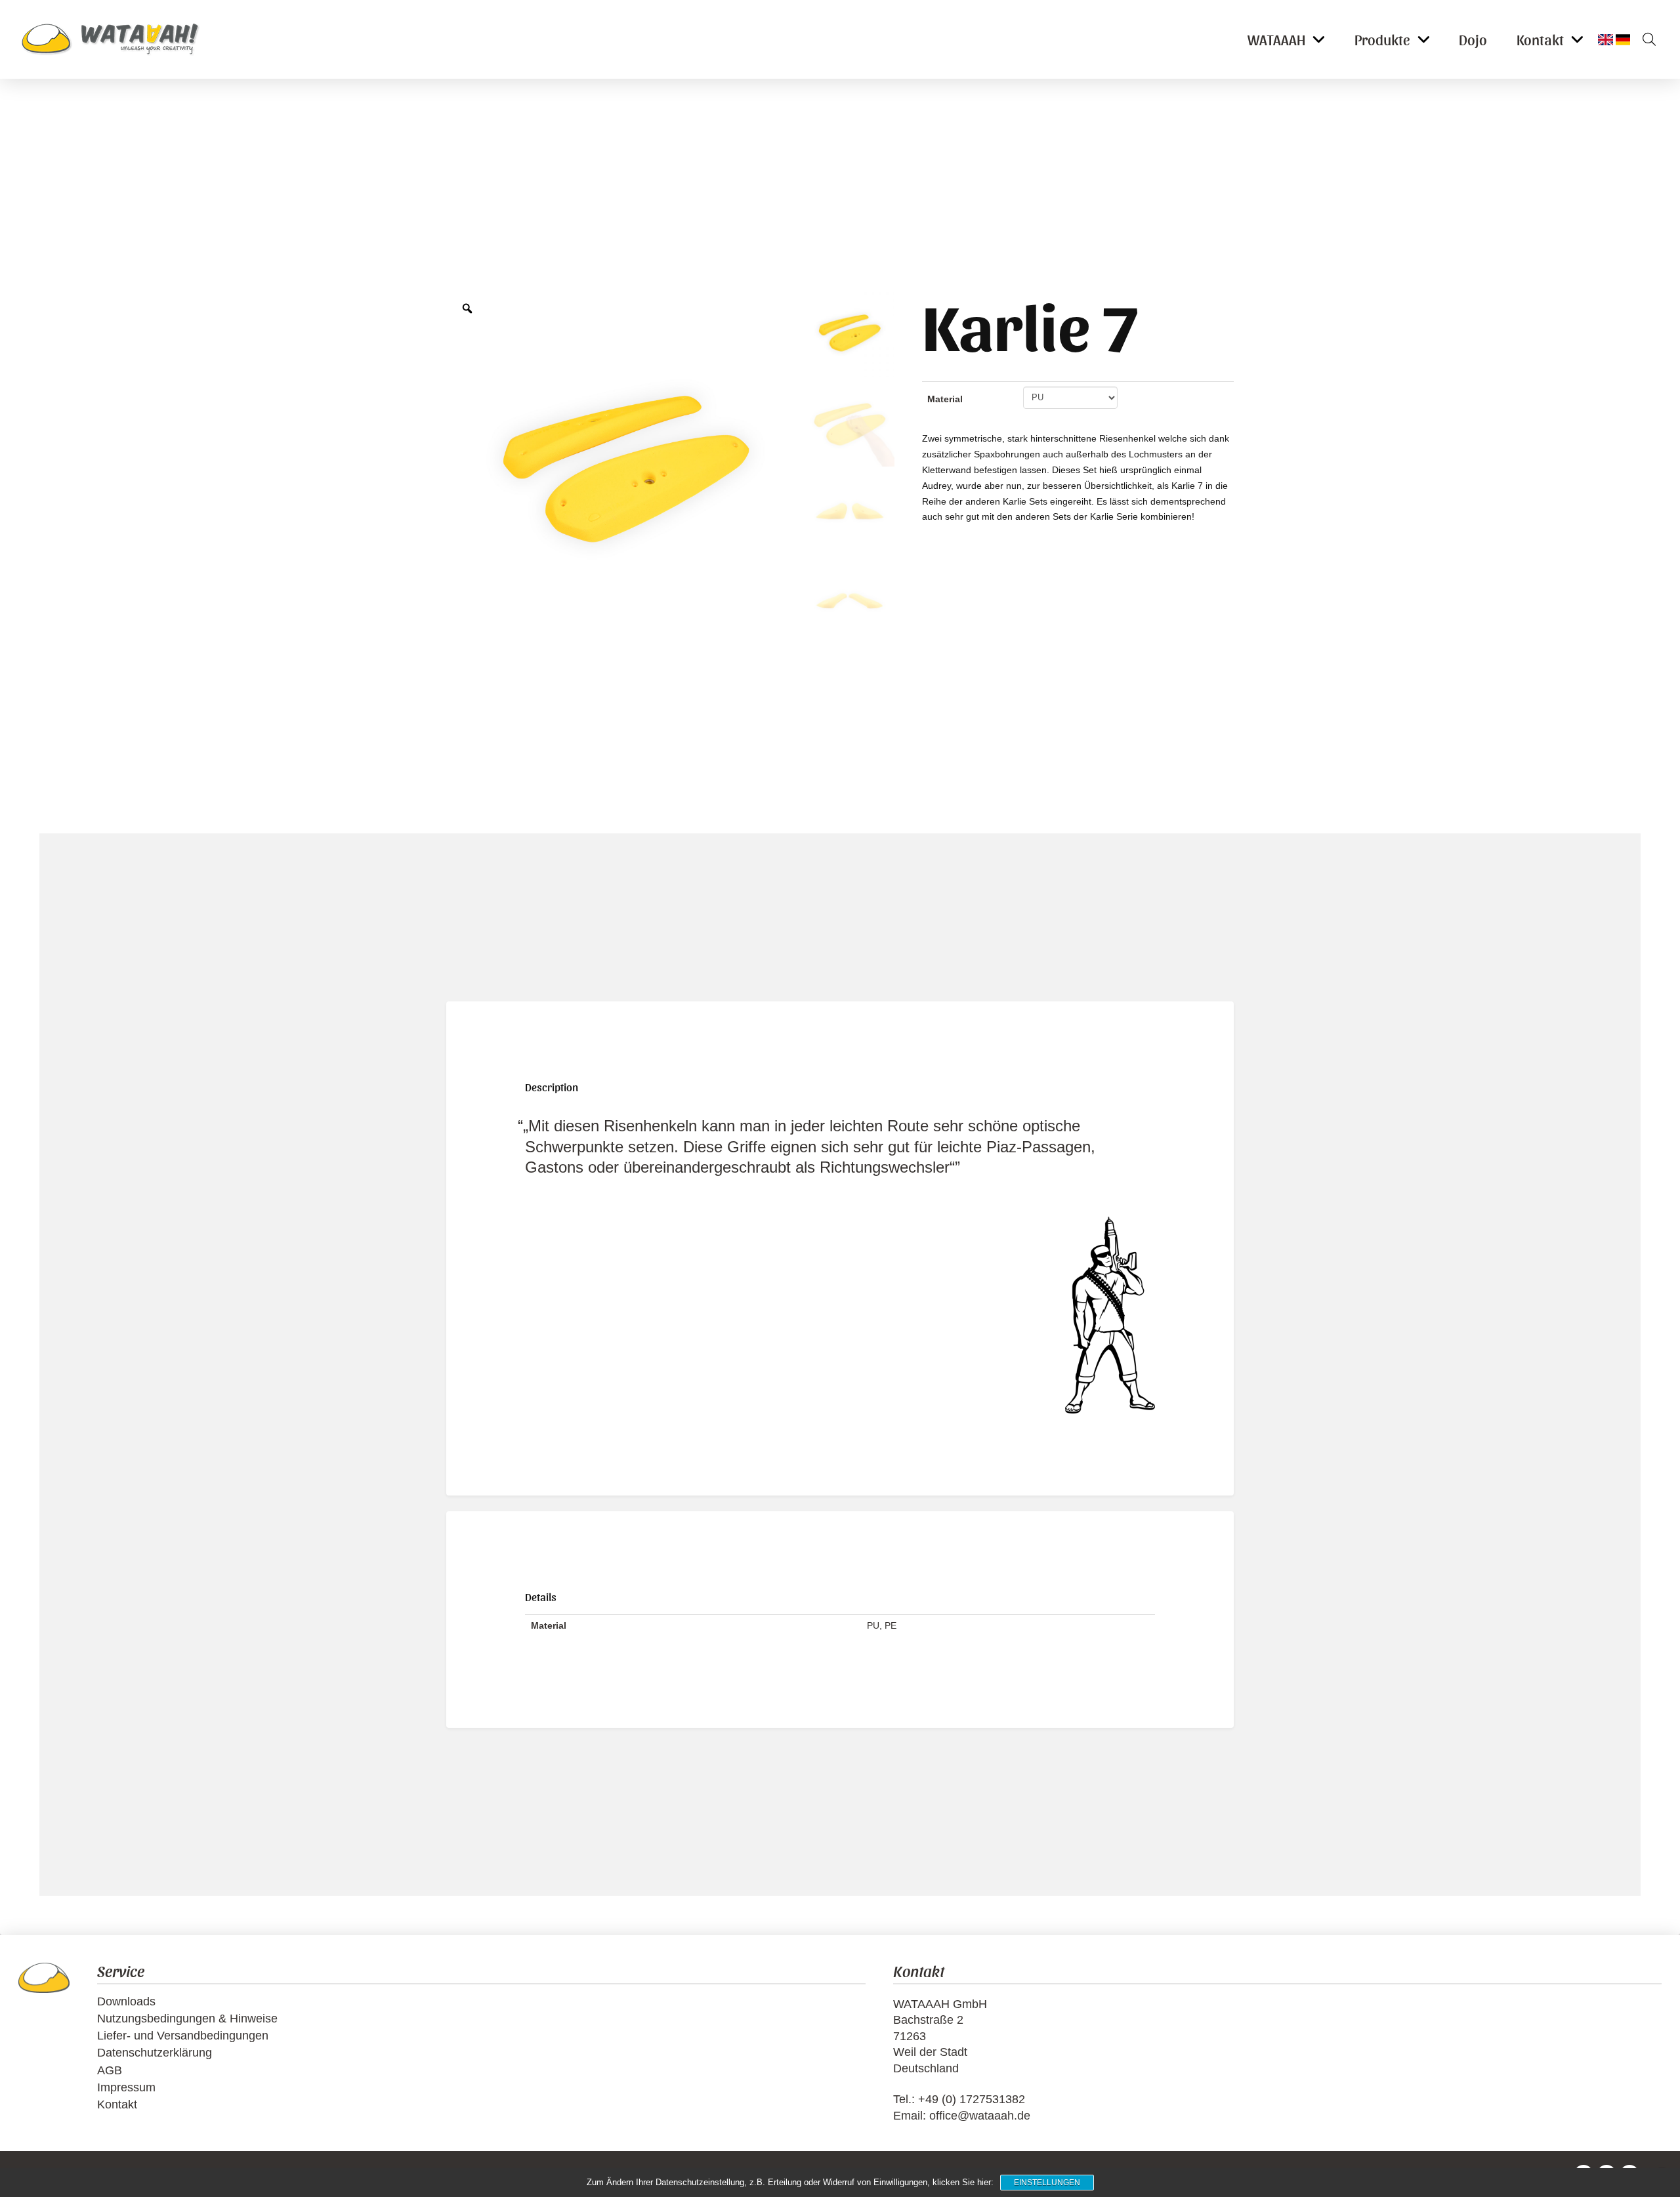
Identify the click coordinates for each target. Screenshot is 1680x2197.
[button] (1645, 39)
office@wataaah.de (980, 2116)
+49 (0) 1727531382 (972, 2099)
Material (945, 399)
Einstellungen (1047, 2183)
